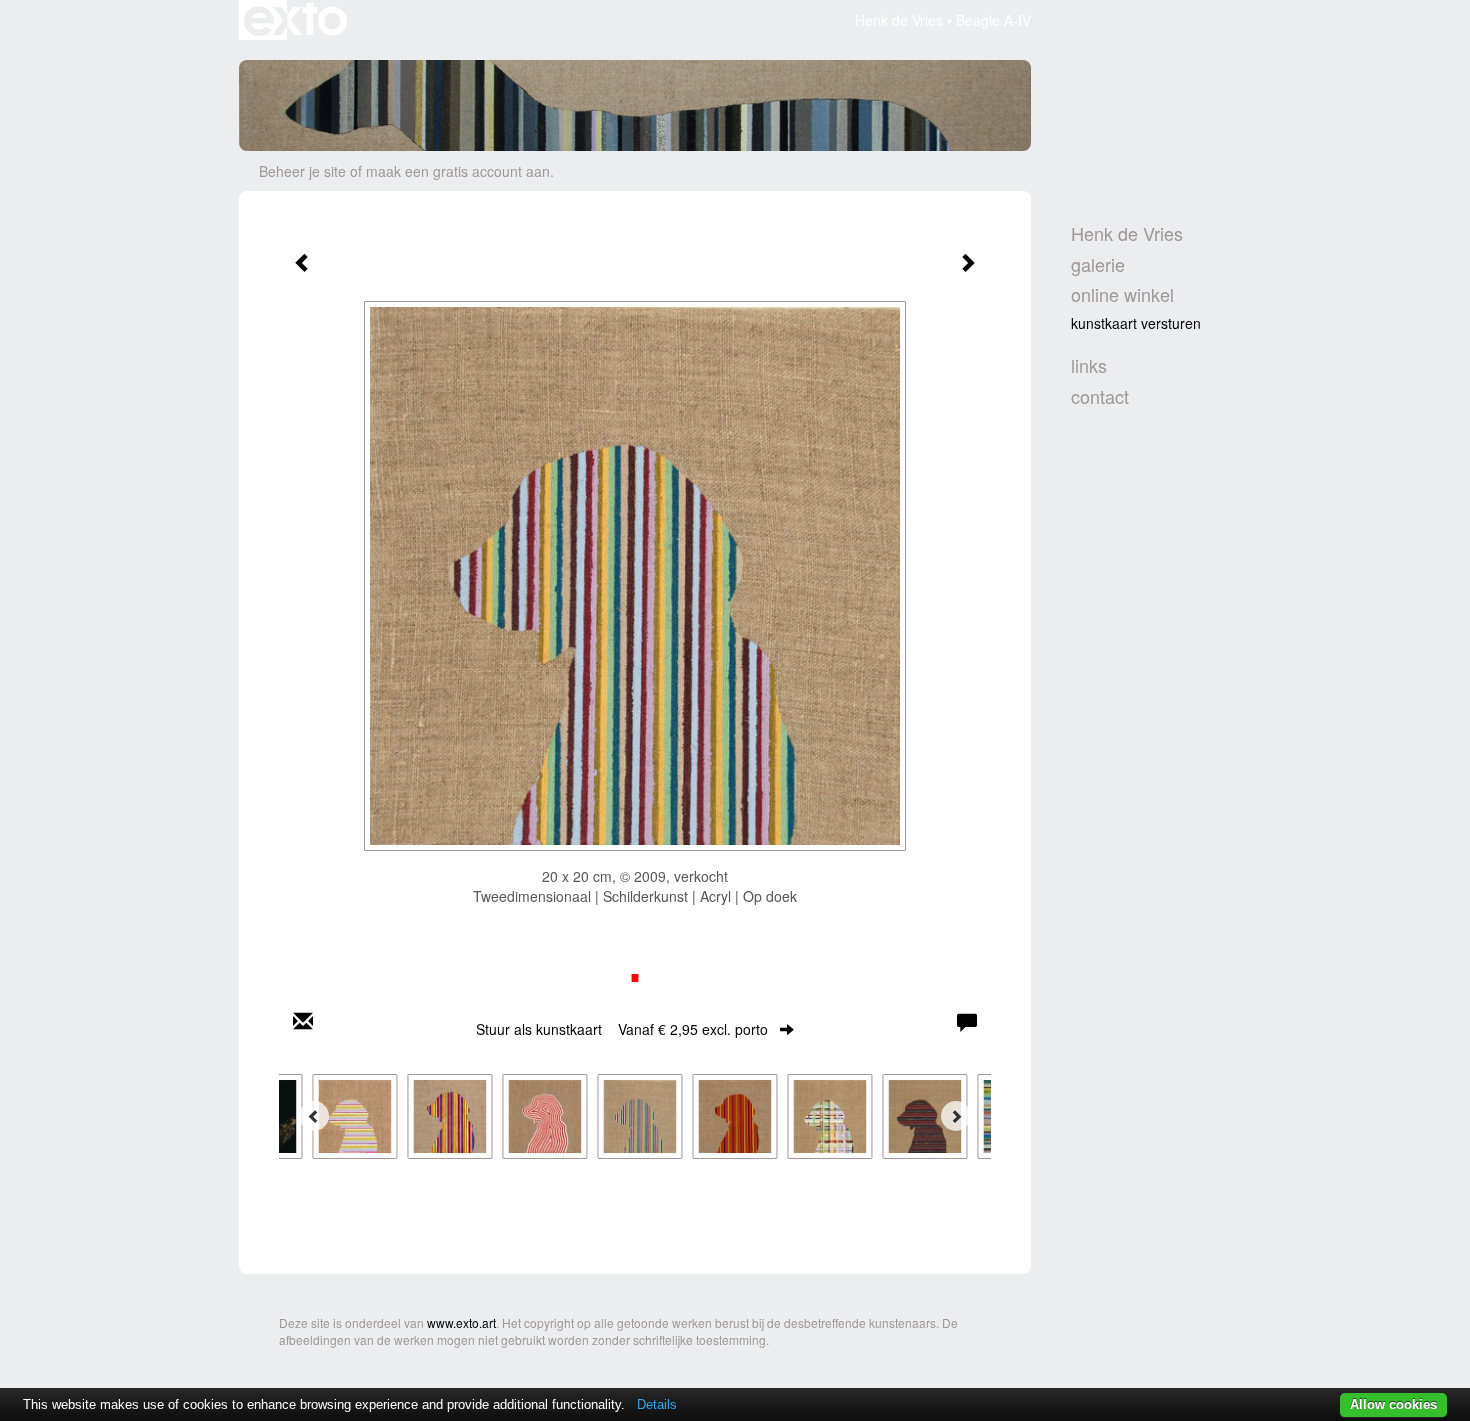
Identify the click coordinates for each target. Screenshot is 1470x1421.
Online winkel (1122, 294)
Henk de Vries (899, 20)
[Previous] (314, 1116)
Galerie (1098, 264)
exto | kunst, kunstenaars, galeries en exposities (295, 20)
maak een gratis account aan (458, 171)
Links (1089, 365)
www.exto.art (461, 1322)
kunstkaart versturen (1136, 323)
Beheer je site (302, 171)
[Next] (956, 1116)
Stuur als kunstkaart (622, 1029)
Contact (1100, 396)
